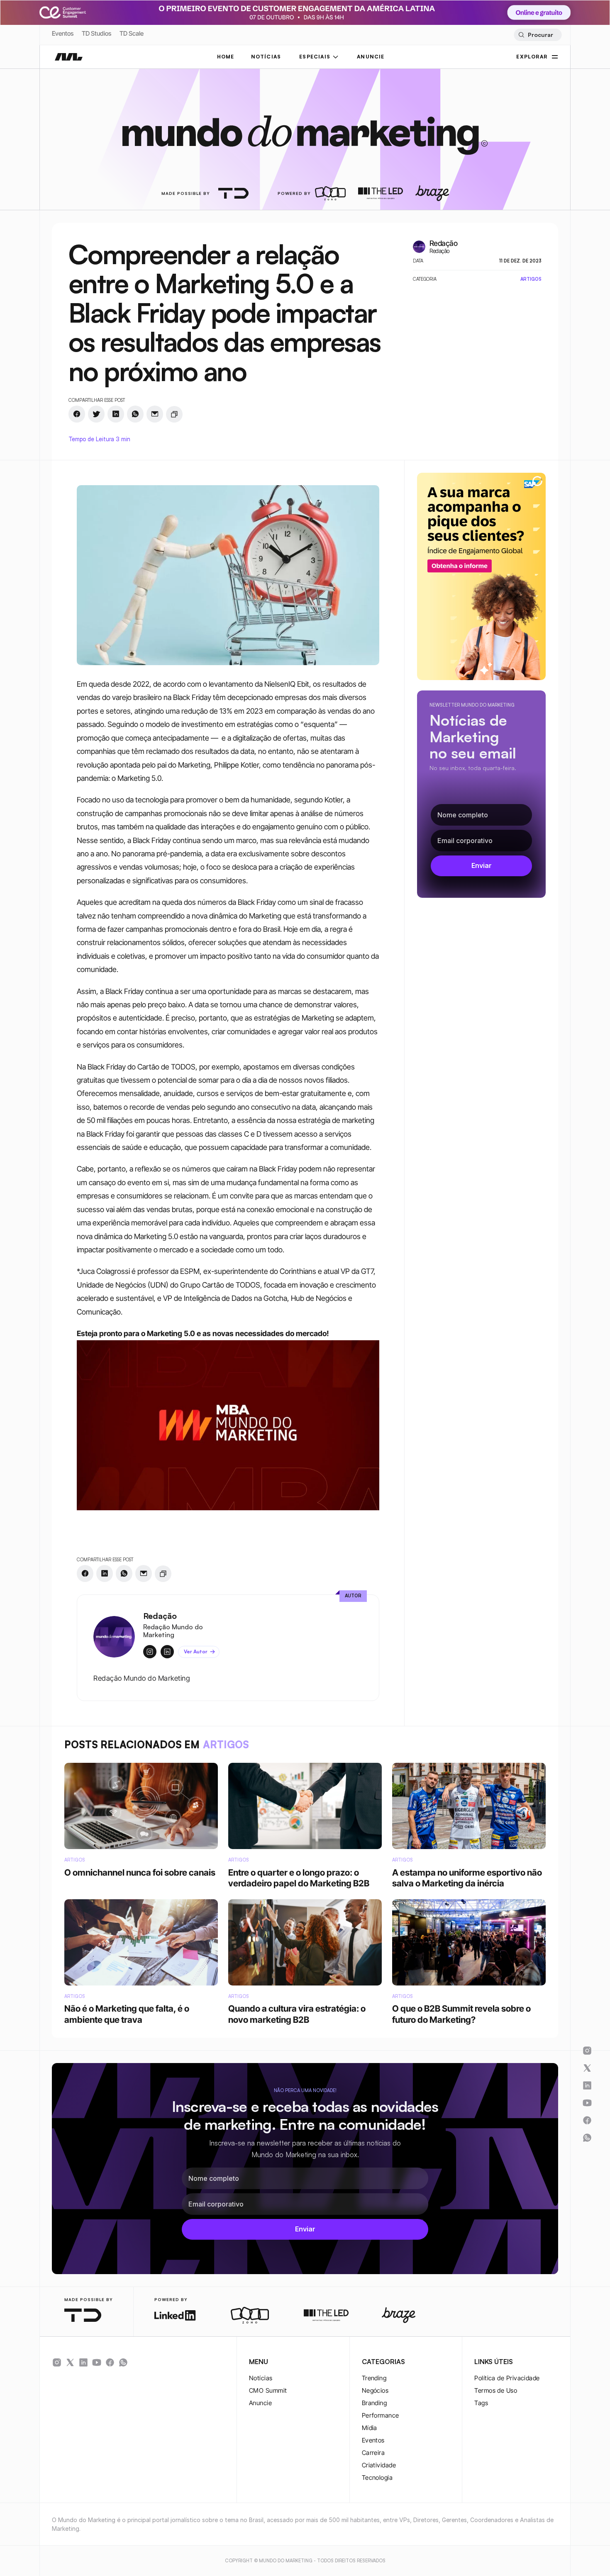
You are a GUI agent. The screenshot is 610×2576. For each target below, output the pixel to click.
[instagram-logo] (57, 2362)
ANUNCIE (371, 57)
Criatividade (379, 2465)
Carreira (373, 2453)
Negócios (375, 2390)
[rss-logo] (110, 2362)
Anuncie (260, 2403)
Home (226, 57)
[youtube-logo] (97, 2362)
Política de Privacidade (507, 2378)
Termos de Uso (496, 2390)
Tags (481, 2403)
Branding (375, 2403)
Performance (381, 2415)
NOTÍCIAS (266, 57)
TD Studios (96, 33)
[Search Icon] (538, 35)
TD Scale (132, 33)
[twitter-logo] (70, 2362)
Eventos (63, 33)
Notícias (261, 2378)
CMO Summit (268, 2390)
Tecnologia (377, 2478)
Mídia (370, 2428)
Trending (374, 2378)
